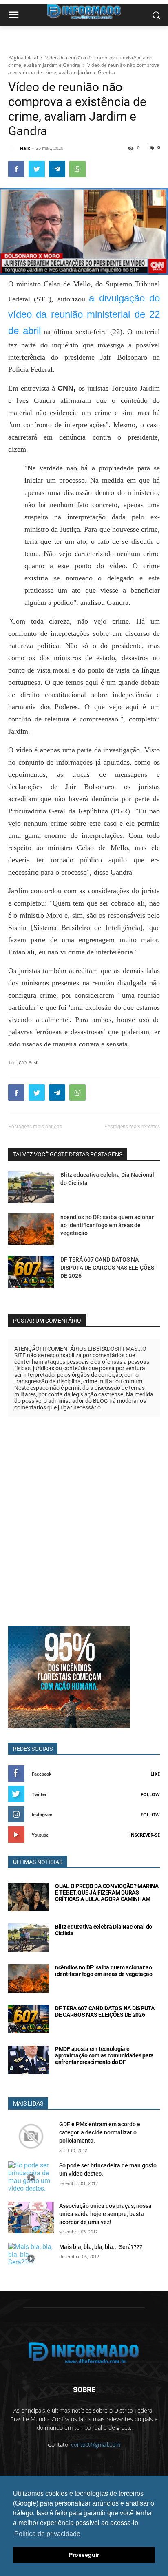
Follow (150, 1794)
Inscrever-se (145, 1835)
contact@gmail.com (96, 2445)
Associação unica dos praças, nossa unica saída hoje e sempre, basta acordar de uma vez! (105, 2214)
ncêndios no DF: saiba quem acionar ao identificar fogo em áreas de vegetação (107, 1225)
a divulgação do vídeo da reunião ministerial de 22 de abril (84, 314)
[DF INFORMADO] (84, 2353)
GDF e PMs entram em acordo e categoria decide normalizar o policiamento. (100, 2132)
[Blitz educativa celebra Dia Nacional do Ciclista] (31, 1187)
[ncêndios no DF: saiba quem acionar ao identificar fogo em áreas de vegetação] (31, 1229)
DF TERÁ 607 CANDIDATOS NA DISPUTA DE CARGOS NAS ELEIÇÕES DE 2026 (107, 1267)
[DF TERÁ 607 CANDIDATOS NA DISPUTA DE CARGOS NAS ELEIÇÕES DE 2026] (31, 1272)
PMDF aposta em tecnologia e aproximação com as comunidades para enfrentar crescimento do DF (104, 2055)
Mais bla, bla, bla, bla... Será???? (101, 2247)
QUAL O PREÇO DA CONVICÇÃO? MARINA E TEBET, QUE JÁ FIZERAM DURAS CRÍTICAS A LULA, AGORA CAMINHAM (107, 1892)
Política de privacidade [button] (47, 2534)
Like (155, 1774)
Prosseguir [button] (84, 2555)
